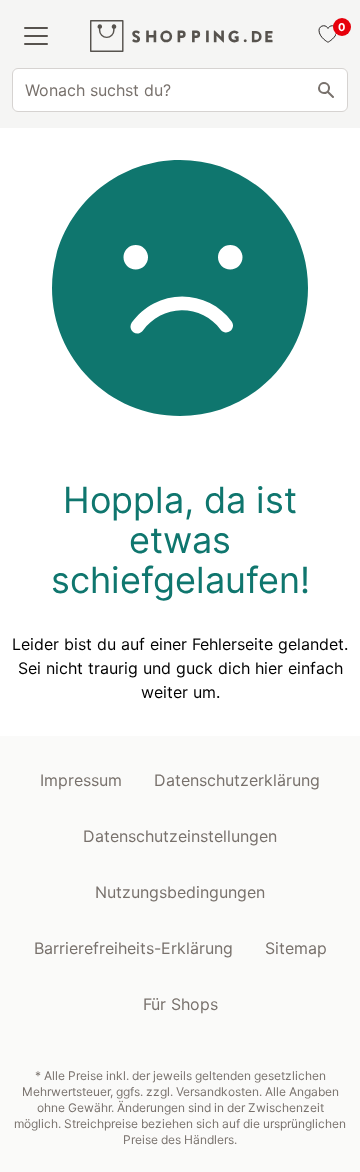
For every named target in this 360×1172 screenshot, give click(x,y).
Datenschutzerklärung (237, 780)
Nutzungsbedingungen (180, 892)
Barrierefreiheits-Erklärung (133, 948)
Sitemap (296, 948)
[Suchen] (326, 90)
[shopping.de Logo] (181, 36)
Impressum (81, 780)
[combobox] (180, 90)
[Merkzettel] (325, 36)
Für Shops (180, 1004)
